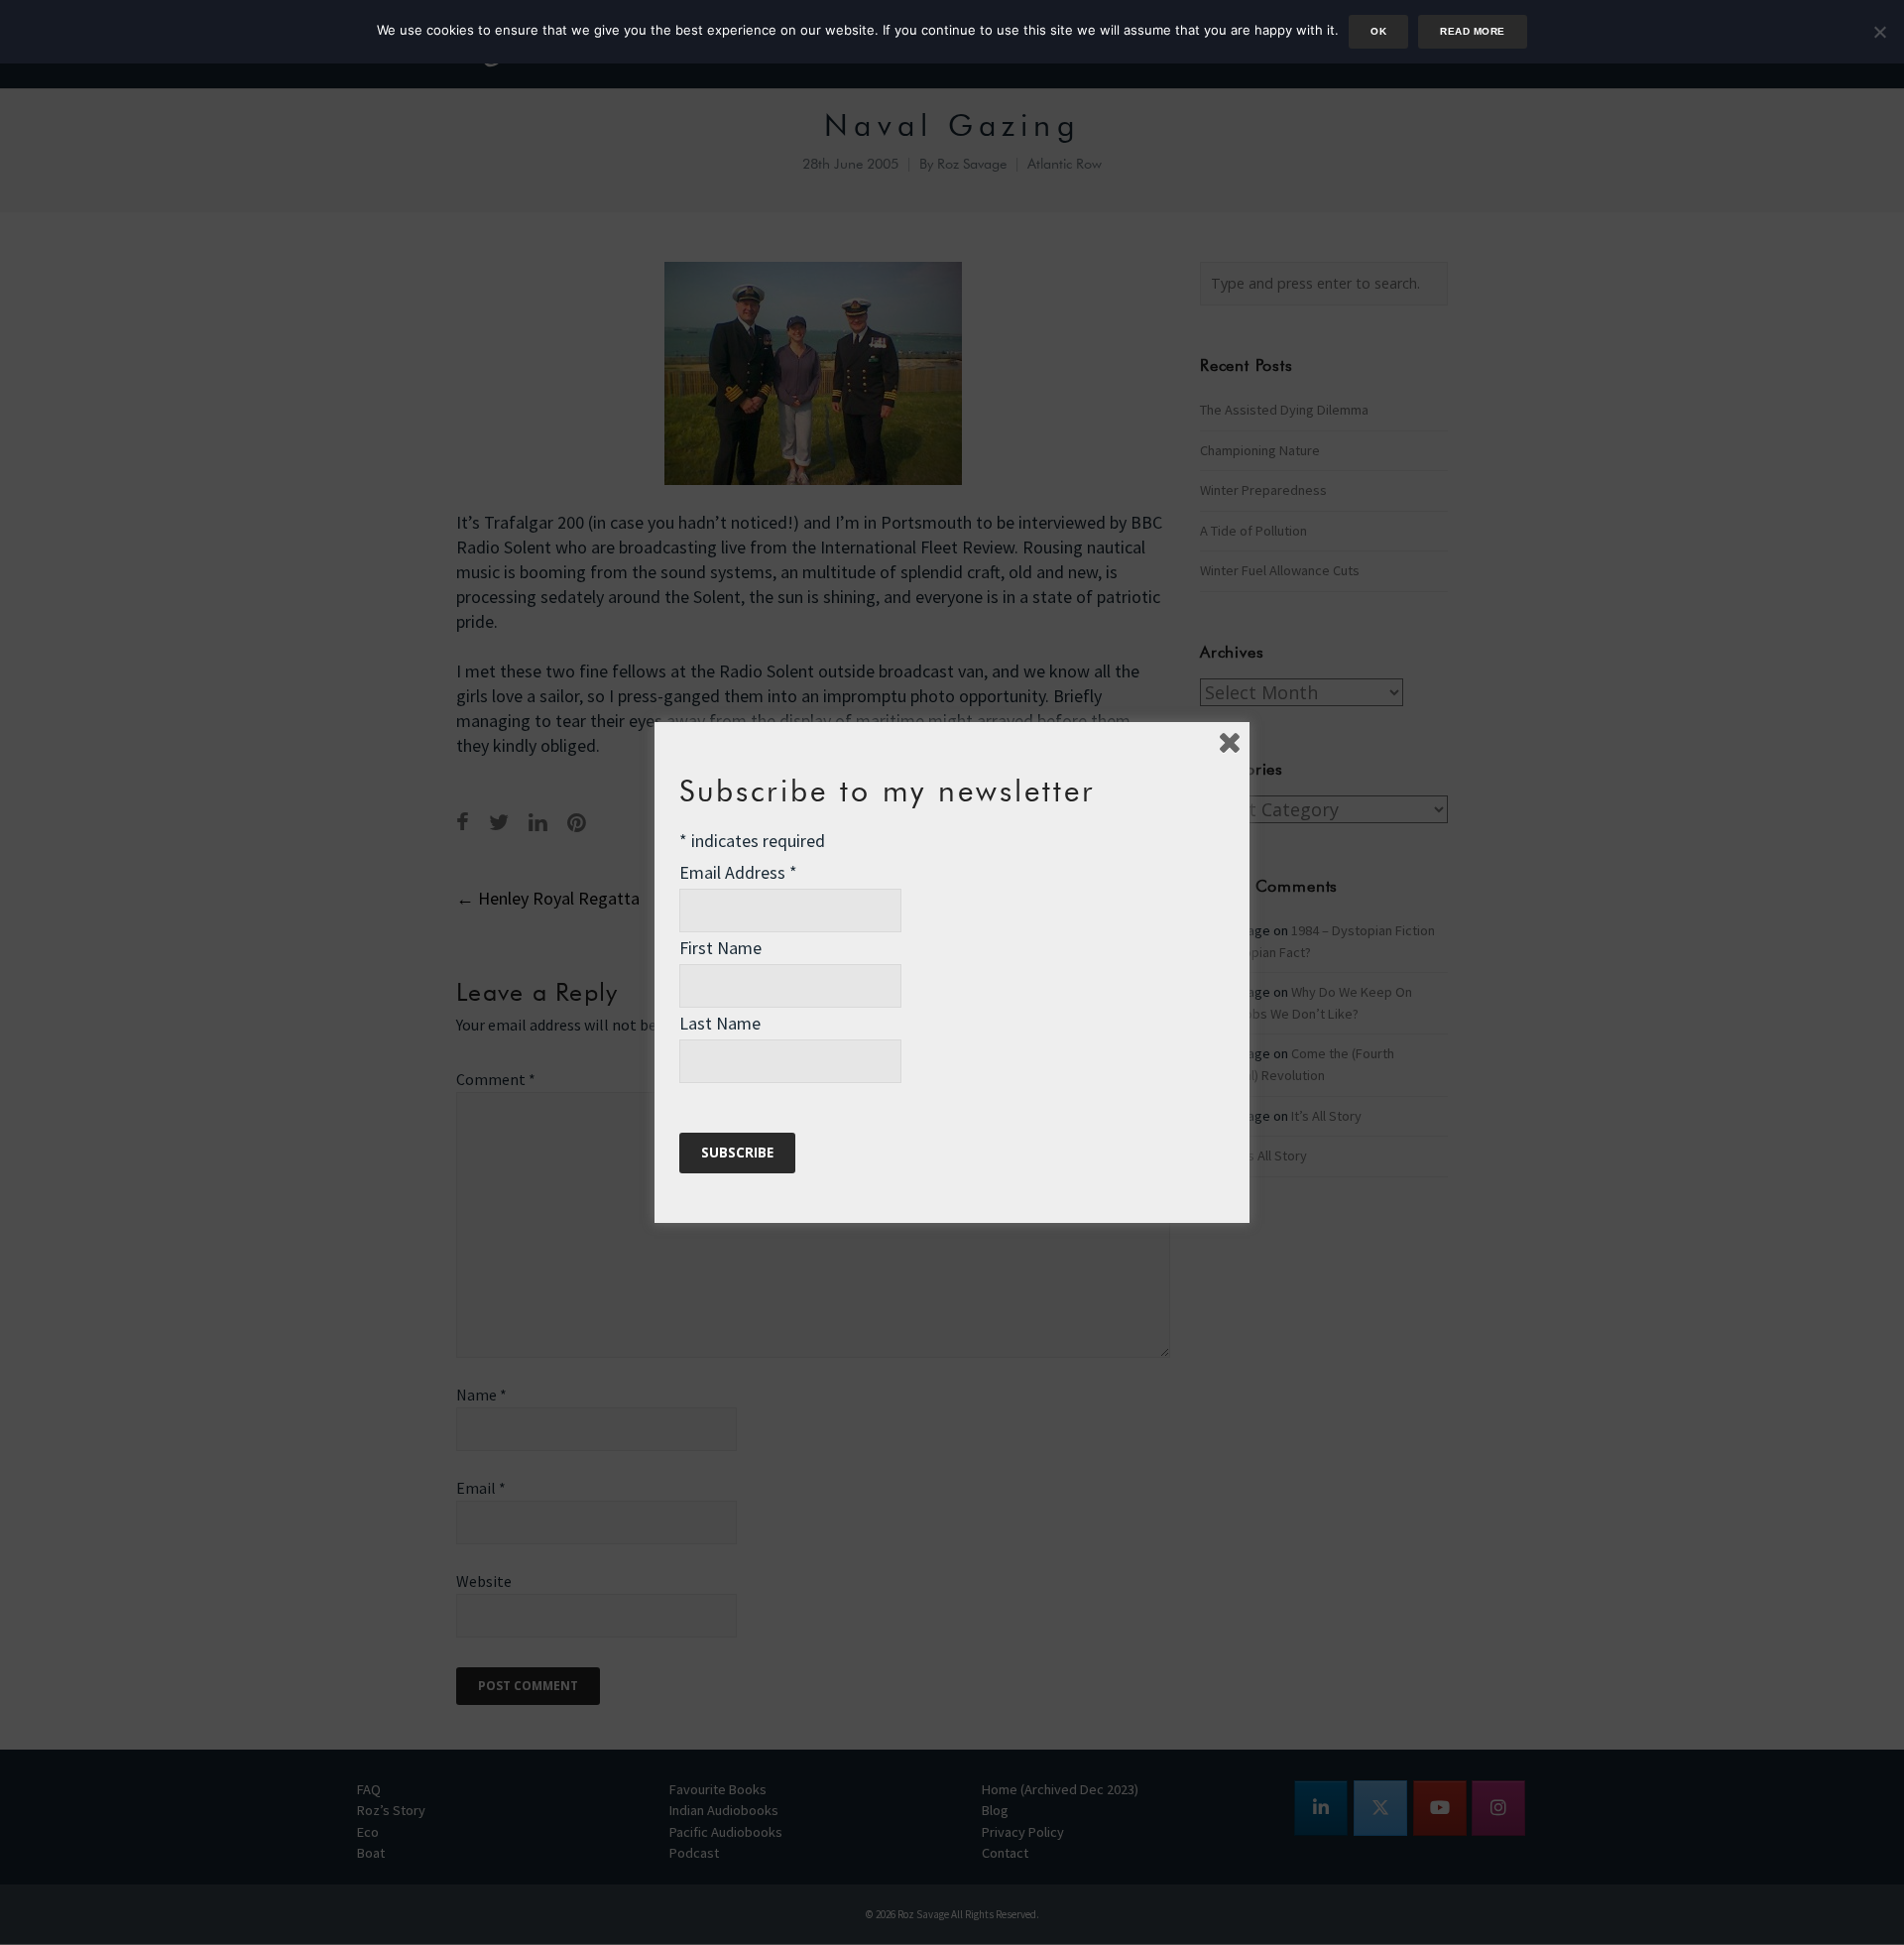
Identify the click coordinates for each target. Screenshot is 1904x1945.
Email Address (738, 872)
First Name (720, 948)
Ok (1378, 31)
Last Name (720, 1023)
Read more (1472, 31)
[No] (1879, 32)
